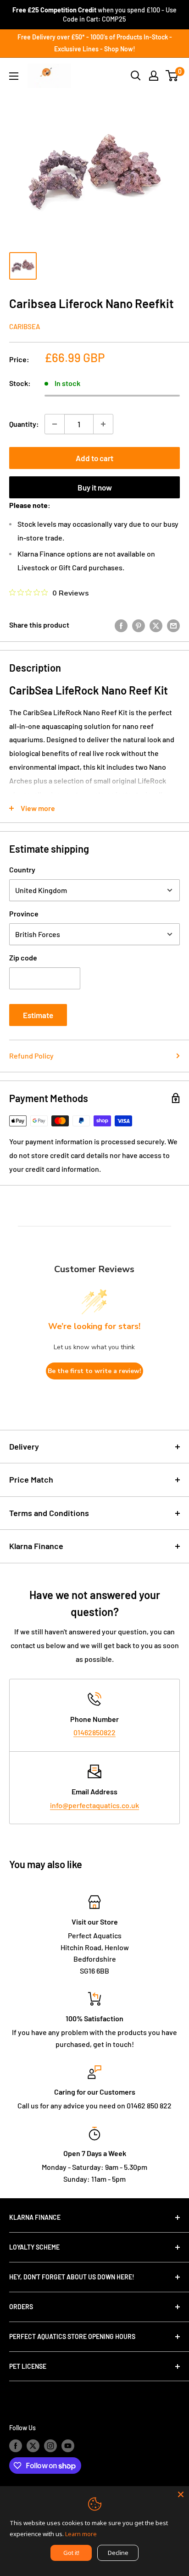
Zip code (23, 957)
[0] (172, 76)
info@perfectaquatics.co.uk (94, 1805)
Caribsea (25, 326)
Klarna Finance (36, 1546)
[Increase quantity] (103, 424)
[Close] (181, 2494)
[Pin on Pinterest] (139, 625)
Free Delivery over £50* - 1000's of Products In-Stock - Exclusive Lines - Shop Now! (95, 43)
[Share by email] (173, 625)
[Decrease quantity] (55, 424)
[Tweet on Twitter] (156, 625)
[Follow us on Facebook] (16, 2446)
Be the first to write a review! (94, 1371)
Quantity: (24, 424)
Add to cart (94, 458)
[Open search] (136, 76)
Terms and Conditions (49, 1513)
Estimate (38, 1015)
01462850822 (94, 1732)
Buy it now (95, 487)
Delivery (24, 1446)
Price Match (31, 1479)
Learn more (81, 2534)
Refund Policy (31, 1056)
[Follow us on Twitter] (33, 2446)
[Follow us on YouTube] (68, 2446)
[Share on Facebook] (121, 625)
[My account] (154, 76)
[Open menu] (14, 76)
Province (24, 913)
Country (22, 869)
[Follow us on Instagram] (50, 2446)
